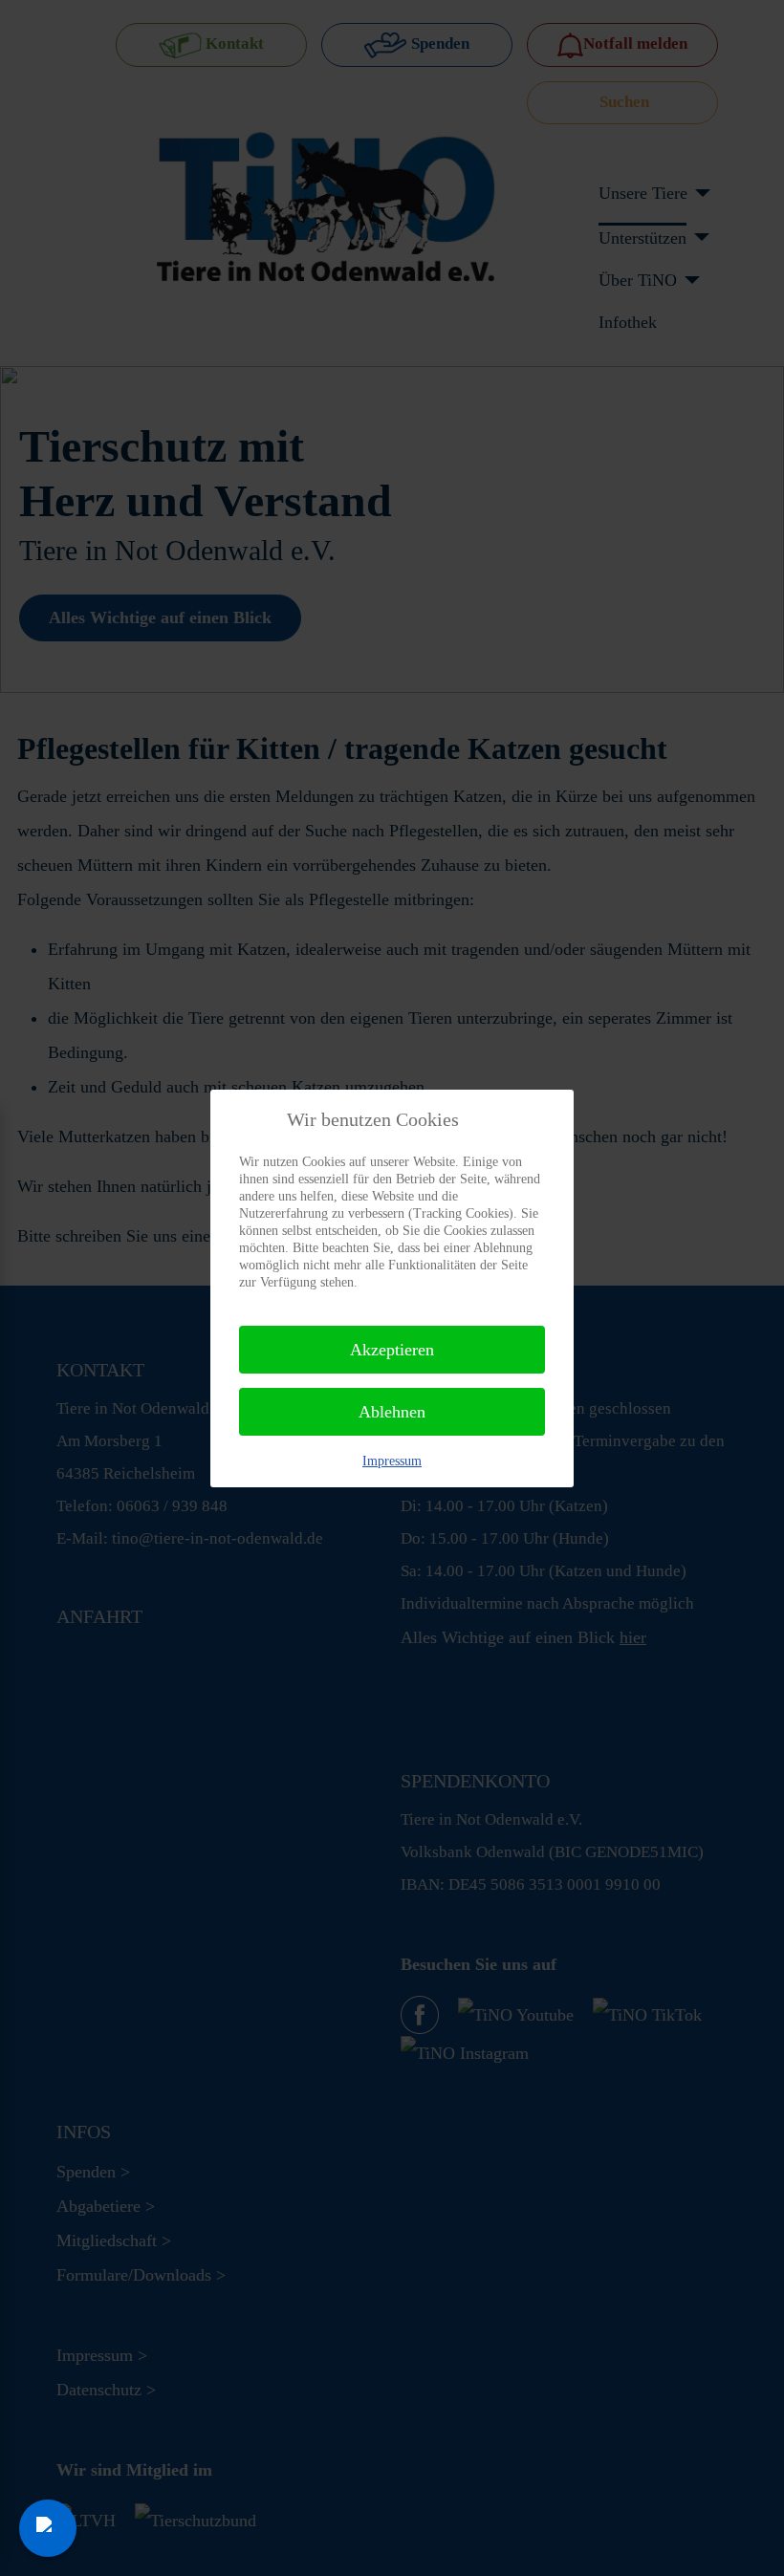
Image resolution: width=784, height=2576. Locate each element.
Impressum (392, 1461)
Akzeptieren (392, 1350)
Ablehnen (392, 1412)
